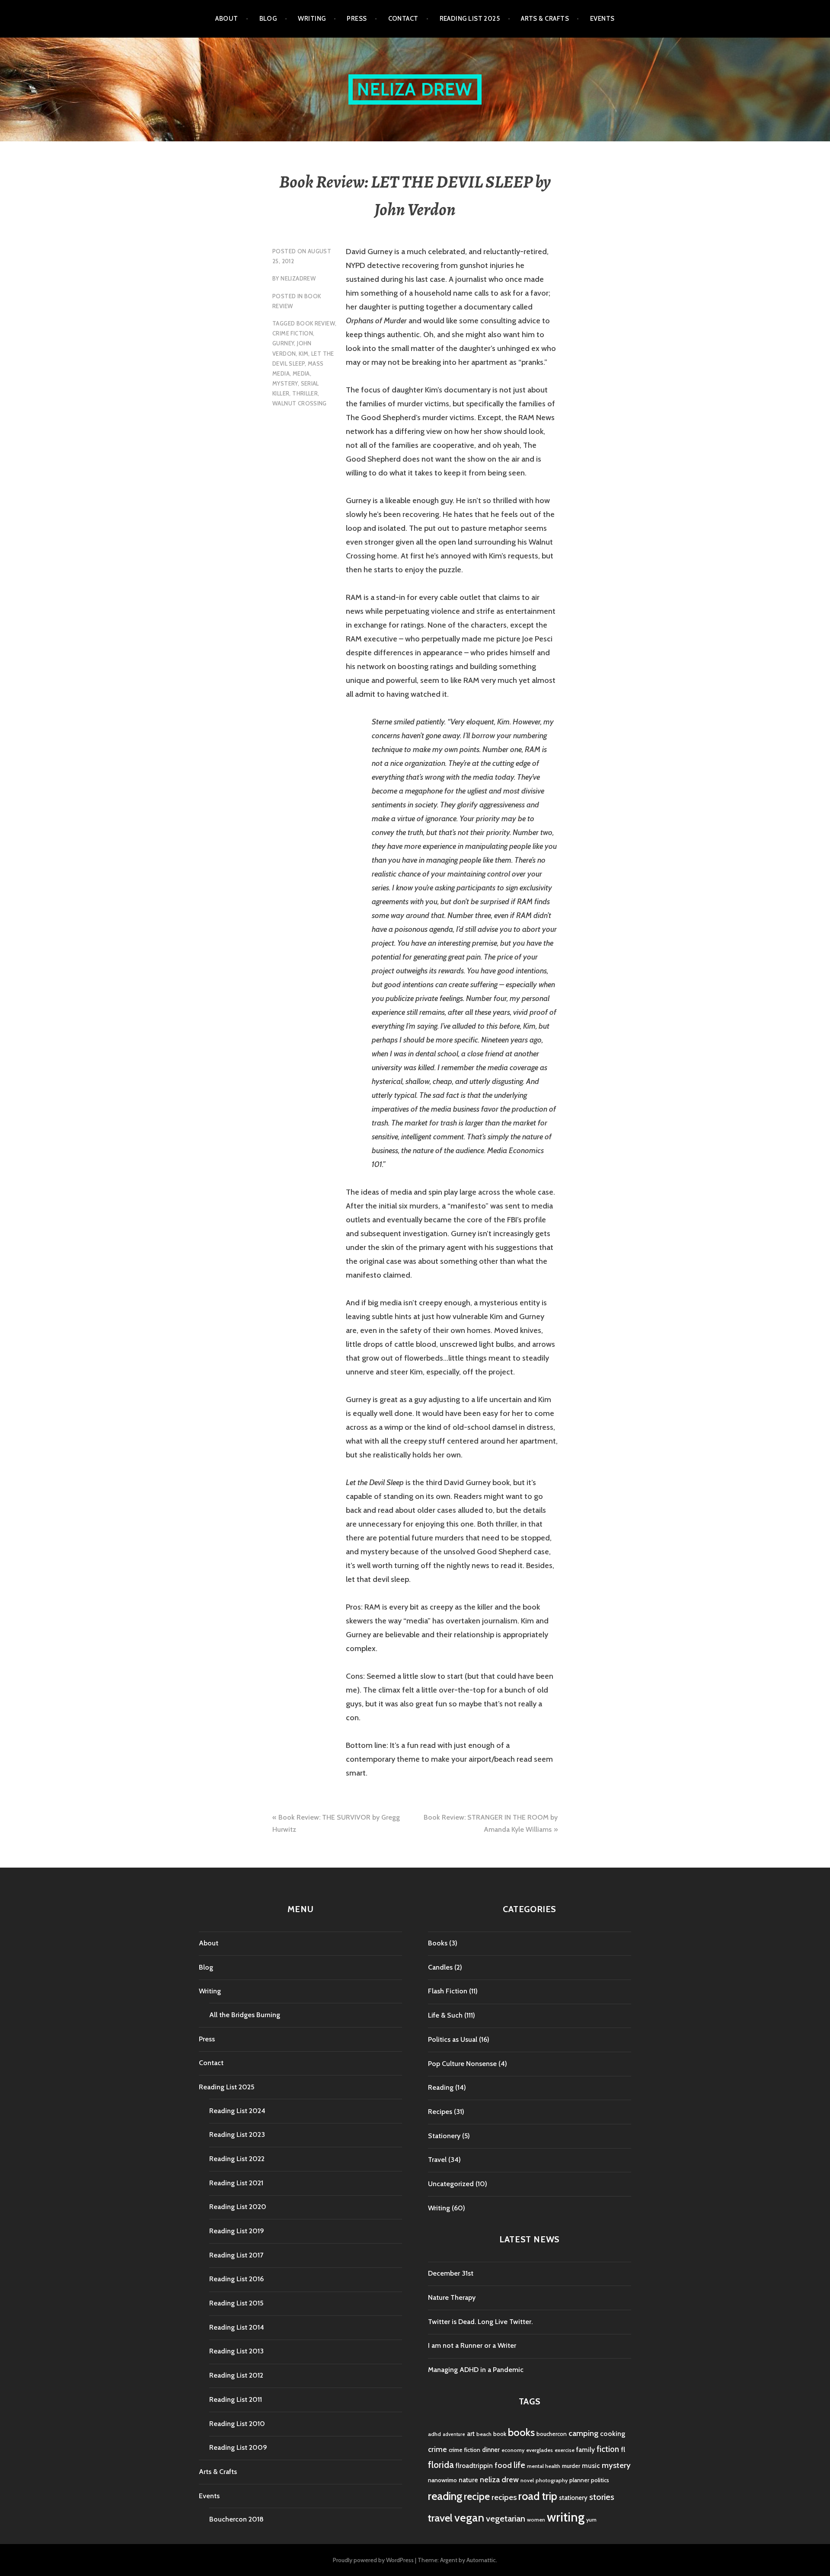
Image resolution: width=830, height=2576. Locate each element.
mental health (544, 2466)
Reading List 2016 (236, 2279)
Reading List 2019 (237, 2231)
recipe (477, 2496)
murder (571, 2466)
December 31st (451, 2273)
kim (303, 354)
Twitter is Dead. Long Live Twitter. (480, 2322)
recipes (504, 2497)
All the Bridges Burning (245, 2015)
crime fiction (293, 333)
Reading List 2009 (238, 2447)
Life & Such (445, 2015)
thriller (305, 393)
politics (600, 2480)
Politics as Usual (453, 2039)
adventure (454, 2434)
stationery (573, 2498)
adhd (434, 2434)
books (521, 2432)
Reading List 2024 (237, 2111)
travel (440, 2518)
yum (591, 2520)
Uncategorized (451, 2184)
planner (579, 2480)
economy (513, 2450)
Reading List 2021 (236, 2183)
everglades (539, 2450)
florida (441, 2465)
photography (552, 2480)
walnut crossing (300, 403)
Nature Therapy (452, 2297)
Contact (403, 19)
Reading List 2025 (470, 19)
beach (484, 2434)
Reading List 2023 (237, 2134)
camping (583, 2433)
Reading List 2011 (236, 2399)
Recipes (440, 2112)
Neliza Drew (415, 89)
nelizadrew (298, 278)
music (591, 2466)
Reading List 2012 (236, 2375)
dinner (491, 2450)
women (536, 2520)
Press (357, 19)
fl (623, 2449)
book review (316, 323)
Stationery (444, 2136)
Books (438, 1943)
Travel (437, 2160)
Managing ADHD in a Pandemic (476, 2370)
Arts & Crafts (545, 19)
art (471, 2434)
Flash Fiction (448, 1991)
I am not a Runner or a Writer (472, 2345)
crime (437, 2449)
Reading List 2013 (236, 2351)
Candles (440, 1967)
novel (527, 2480)
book (500, 2434)
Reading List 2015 (236, 2303)
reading (445, 2496)
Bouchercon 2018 (236, 2519)
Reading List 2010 (237, 2424)
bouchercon (552, 2434)
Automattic (481, 2560)
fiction (608, 2449)
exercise (565, 2450)
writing (566, 2517)
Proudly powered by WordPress (373, 2560)
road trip (538, 2496)
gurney (283, 343)
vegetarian (506, 2518)
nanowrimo (442, 2480)
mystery (285, 383)
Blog (268, 19)
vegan (469, 2518)
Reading (441, 2087)
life (519, 2465)
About (227, 19)
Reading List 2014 (237, 2327)
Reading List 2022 (237, 2159)
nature (468, 2480)
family (586, 2450)
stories (602, 2497)
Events (602, 19)
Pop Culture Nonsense (462, 2064)
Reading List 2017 (236, 2255)
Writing (312, 19)
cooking (613, 2433)
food (503, 2465)
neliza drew (499, 2479)
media (301, 373)
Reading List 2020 (238, 2207)
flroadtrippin (474, 2466)
